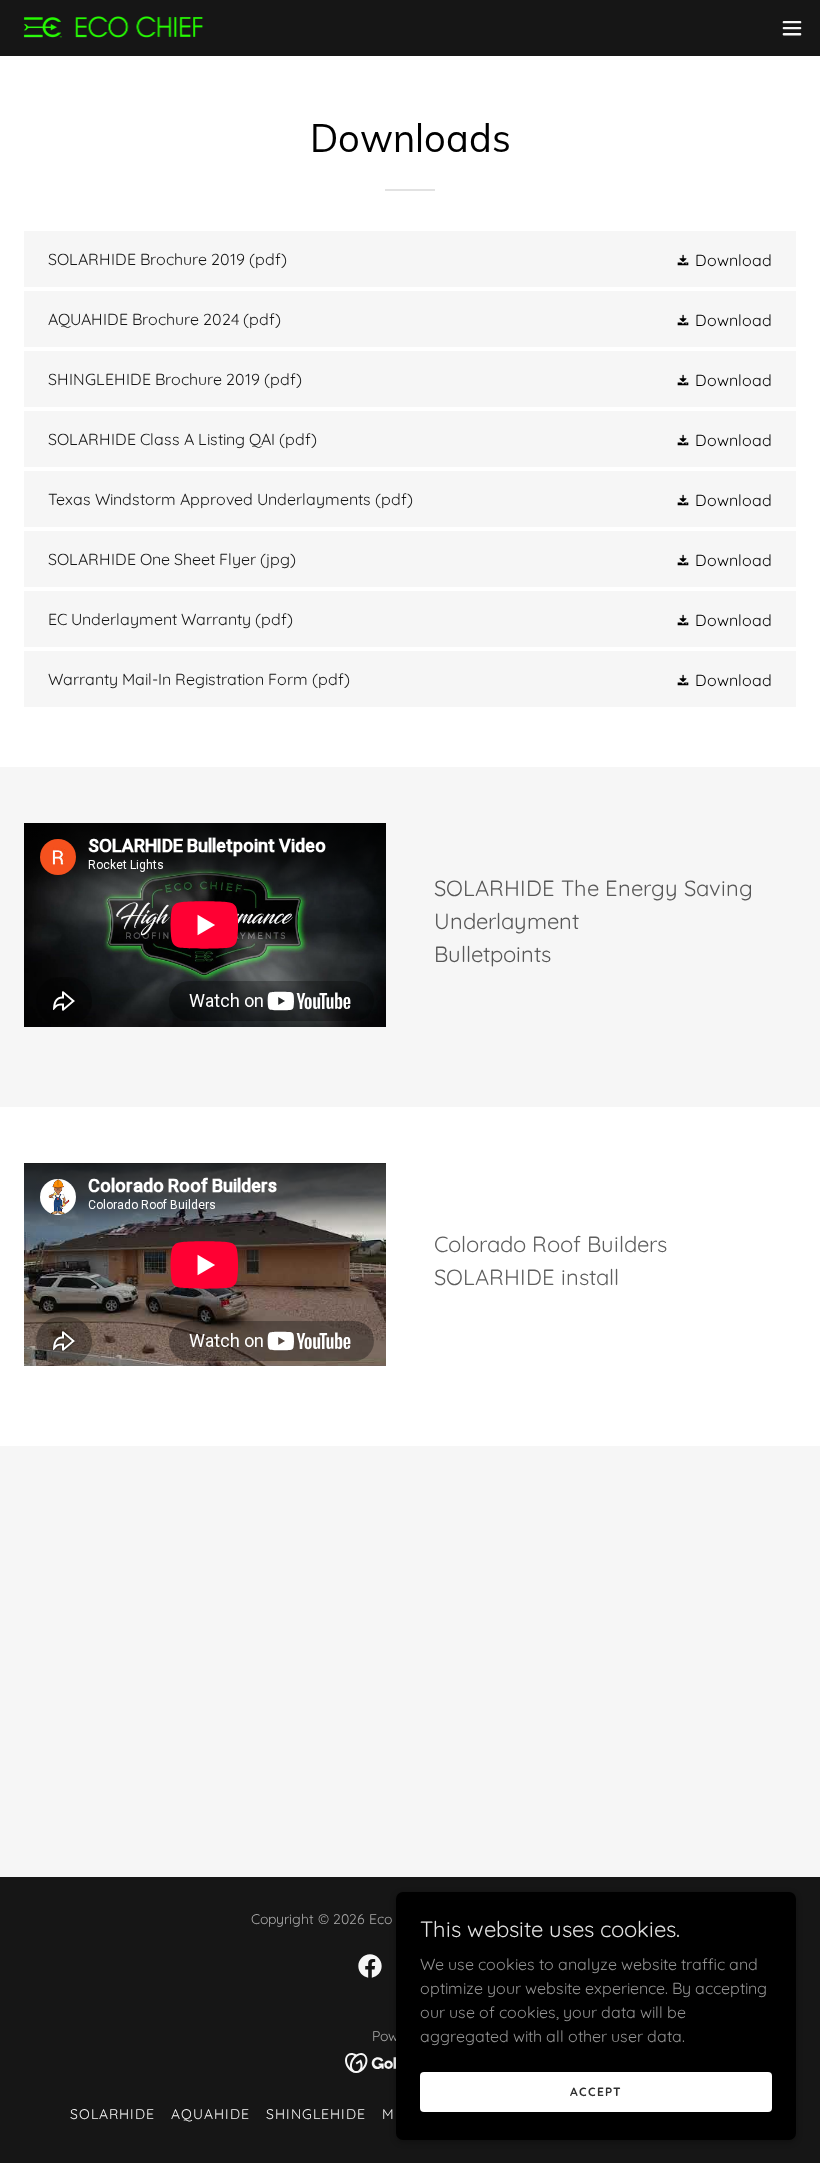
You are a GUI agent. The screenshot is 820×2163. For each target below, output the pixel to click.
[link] (113, 28)
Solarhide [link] (112, 2114)
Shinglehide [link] (316, 2114)
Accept (595, 2091)
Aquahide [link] (210, 2114)
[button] (792, 28)
